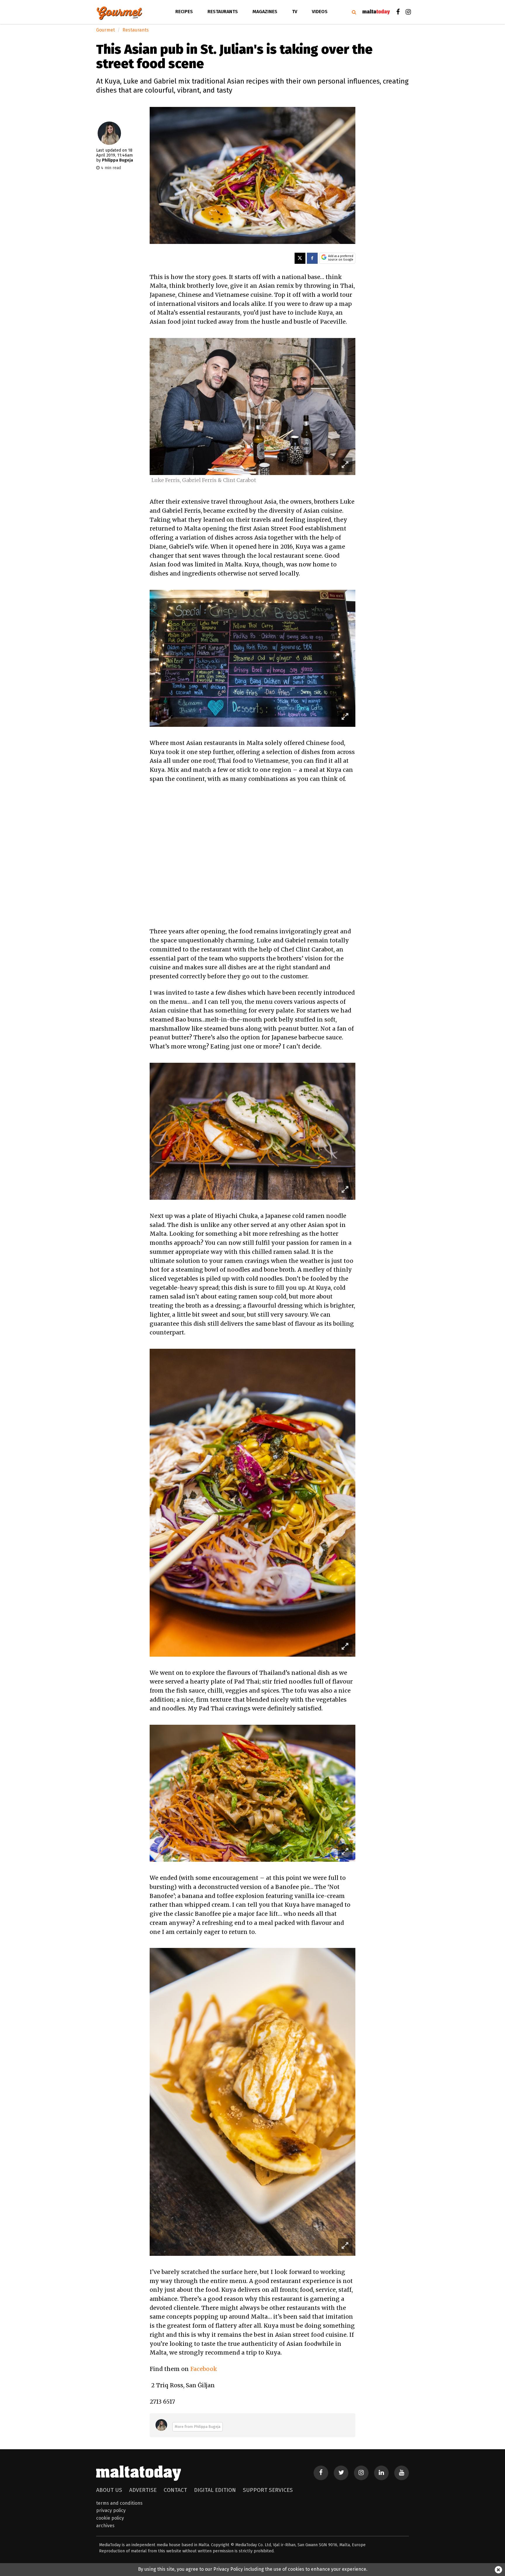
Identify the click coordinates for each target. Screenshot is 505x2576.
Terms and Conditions (119, 2503)
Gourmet (106, 30)
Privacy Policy (111, 2510)
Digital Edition (215, 2490)
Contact (175, 2490)
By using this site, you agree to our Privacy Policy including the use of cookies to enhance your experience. (253, 2569)
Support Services (268, 2490)
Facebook (204, 2369)
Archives (105, 2526)
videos (320, 12)
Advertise (143, 2490)
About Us (109, 2490)
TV (295, 12)
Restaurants (223, 12)
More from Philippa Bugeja (198, 2427)
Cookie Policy (110, 2518)
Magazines (265, 12)
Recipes (184, 12)
